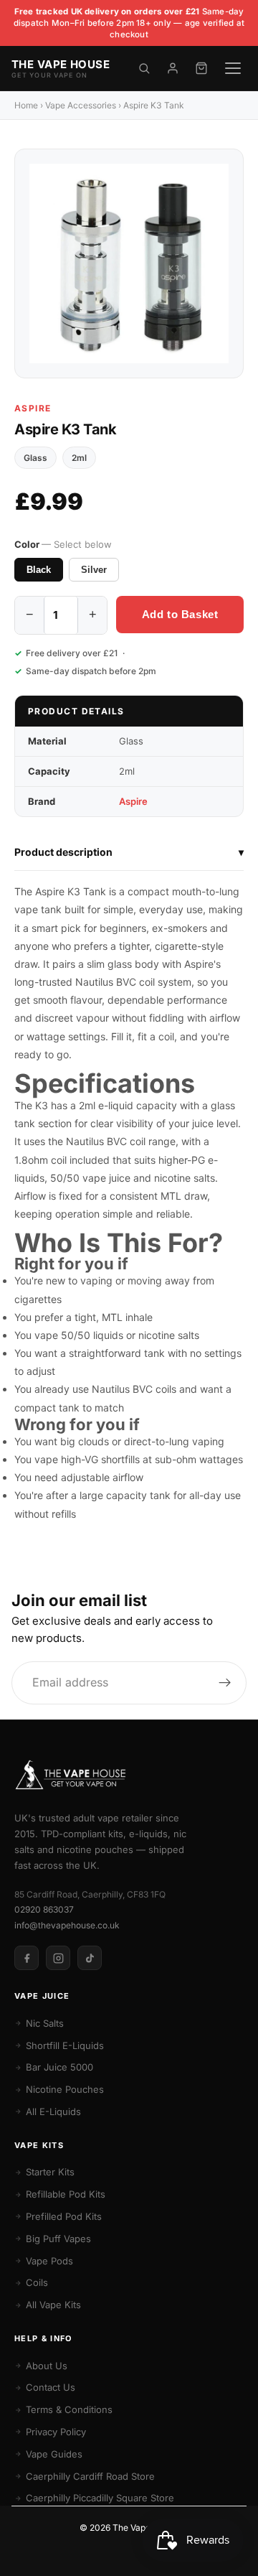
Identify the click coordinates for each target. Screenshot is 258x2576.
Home (26, 105)
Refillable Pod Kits (66, 2194)
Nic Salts (45, 2023)
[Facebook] (27, 1958)
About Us (47, 2366)
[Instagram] (58, 1958)
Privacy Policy (56, 2432)
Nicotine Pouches (65, 2089)
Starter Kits (50, 2172)
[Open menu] (233, 68)
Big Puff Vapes (58, 2239)
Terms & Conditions (69, 2409)
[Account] (173, 68)
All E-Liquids (53, 2111)
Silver (94, 570)
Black (39, 570)
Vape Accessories (81, 105)
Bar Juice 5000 (59, 2067)
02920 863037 (44, 1909)
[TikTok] (90, 1958)
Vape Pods (49, 2261)
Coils (37, 2282)
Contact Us (51, 2387)
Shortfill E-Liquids (65, 2045)
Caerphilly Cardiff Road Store (90, 2476)
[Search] (144, 68)
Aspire (33, 408)
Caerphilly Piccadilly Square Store (100, 2498)
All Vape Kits (53, 2305)
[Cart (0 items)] (201, 68)
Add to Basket (180, 614)
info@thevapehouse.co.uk (67, 1925)
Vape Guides (54, 2454)
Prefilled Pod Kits (64, 2216)
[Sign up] (225, 1683)
